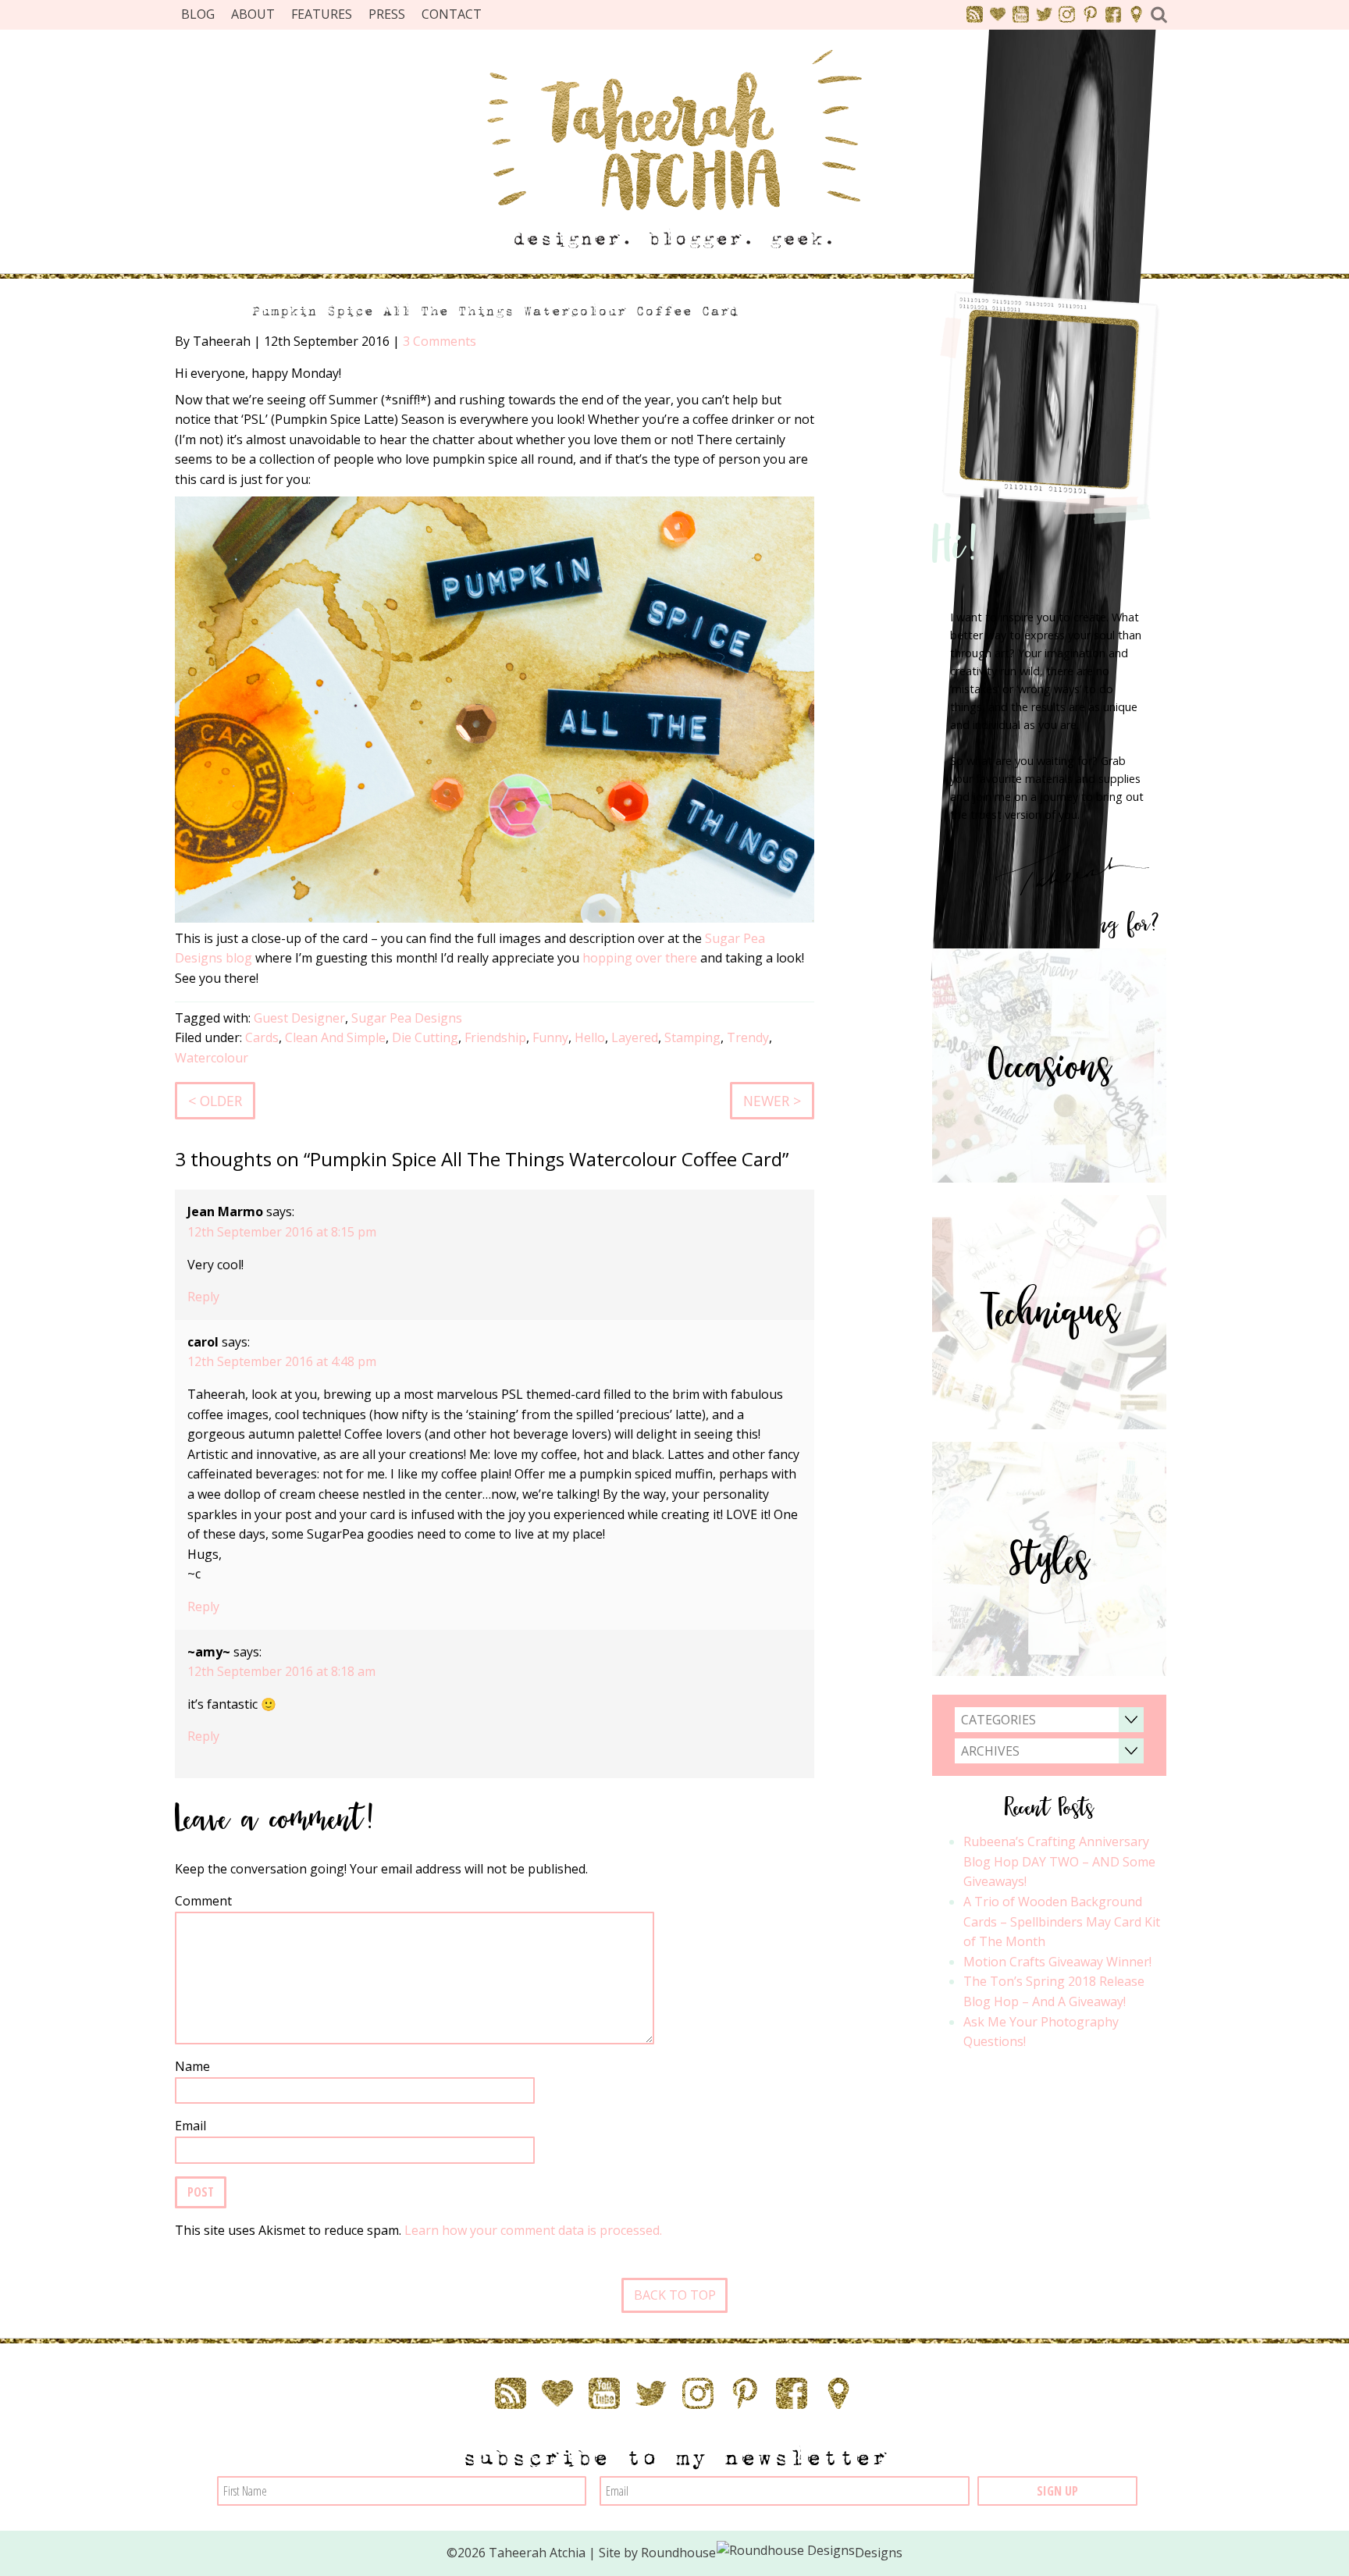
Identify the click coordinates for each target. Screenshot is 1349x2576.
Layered (635, 1037)
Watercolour (212, 1058)
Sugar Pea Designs (407, 1018)
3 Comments (440, 341)
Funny (550, 1037)
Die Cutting (425, 1037)
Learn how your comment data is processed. (533, 2230)
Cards (262, 1037)
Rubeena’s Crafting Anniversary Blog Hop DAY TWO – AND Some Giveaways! (1059, 1861)
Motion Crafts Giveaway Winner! (1057, 1962)
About (253, 14)
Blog (198, 14)
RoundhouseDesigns (772, 2553)
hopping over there (640, 958)
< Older (215, 1101)
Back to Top (675, 2295)
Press (387, 14)
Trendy (748, 1037)
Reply (203, 1297)
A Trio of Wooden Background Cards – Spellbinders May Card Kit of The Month (1062, 1921)
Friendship (495, 1037)
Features (322, 14)
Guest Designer (299, 1018)
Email (190, 2126)
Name (192, 2066)
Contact (452, 14)
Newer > (772, 1101)
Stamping (692, 1037)
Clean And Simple (335, 1037)
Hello (590, 1037)
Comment (203, 1901)
